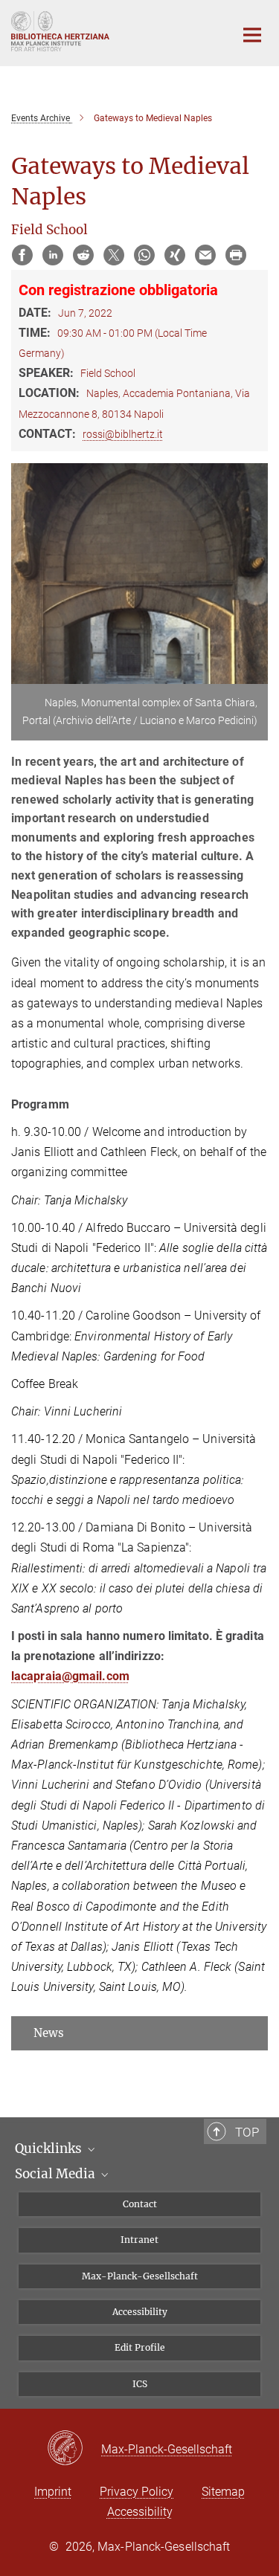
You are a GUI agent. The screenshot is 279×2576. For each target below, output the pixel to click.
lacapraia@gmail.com (70, 1676)
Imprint (53, 2492)
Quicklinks (50, 2149)
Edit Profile (140, 2347)
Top (247, 2132)
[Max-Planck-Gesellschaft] (74, 2449)
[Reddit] (83, 255)
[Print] (236, 255)
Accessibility (140, 2312)
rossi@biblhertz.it (123, 434)
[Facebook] (22, 255)
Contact (140, 2204)
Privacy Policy (137, 2492)
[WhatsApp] (144, 255)
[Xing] (175, 255)
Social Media (57, 2174)
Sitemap (223, 2492)
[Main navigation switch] (252, 35)
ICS (140, 2384)
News (49, 2033)
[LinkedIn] (53, 255)
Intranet (139, 2240)
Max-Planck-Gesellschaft (140, 2276)
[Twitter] (114, 255)
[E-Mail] (205, 255)
